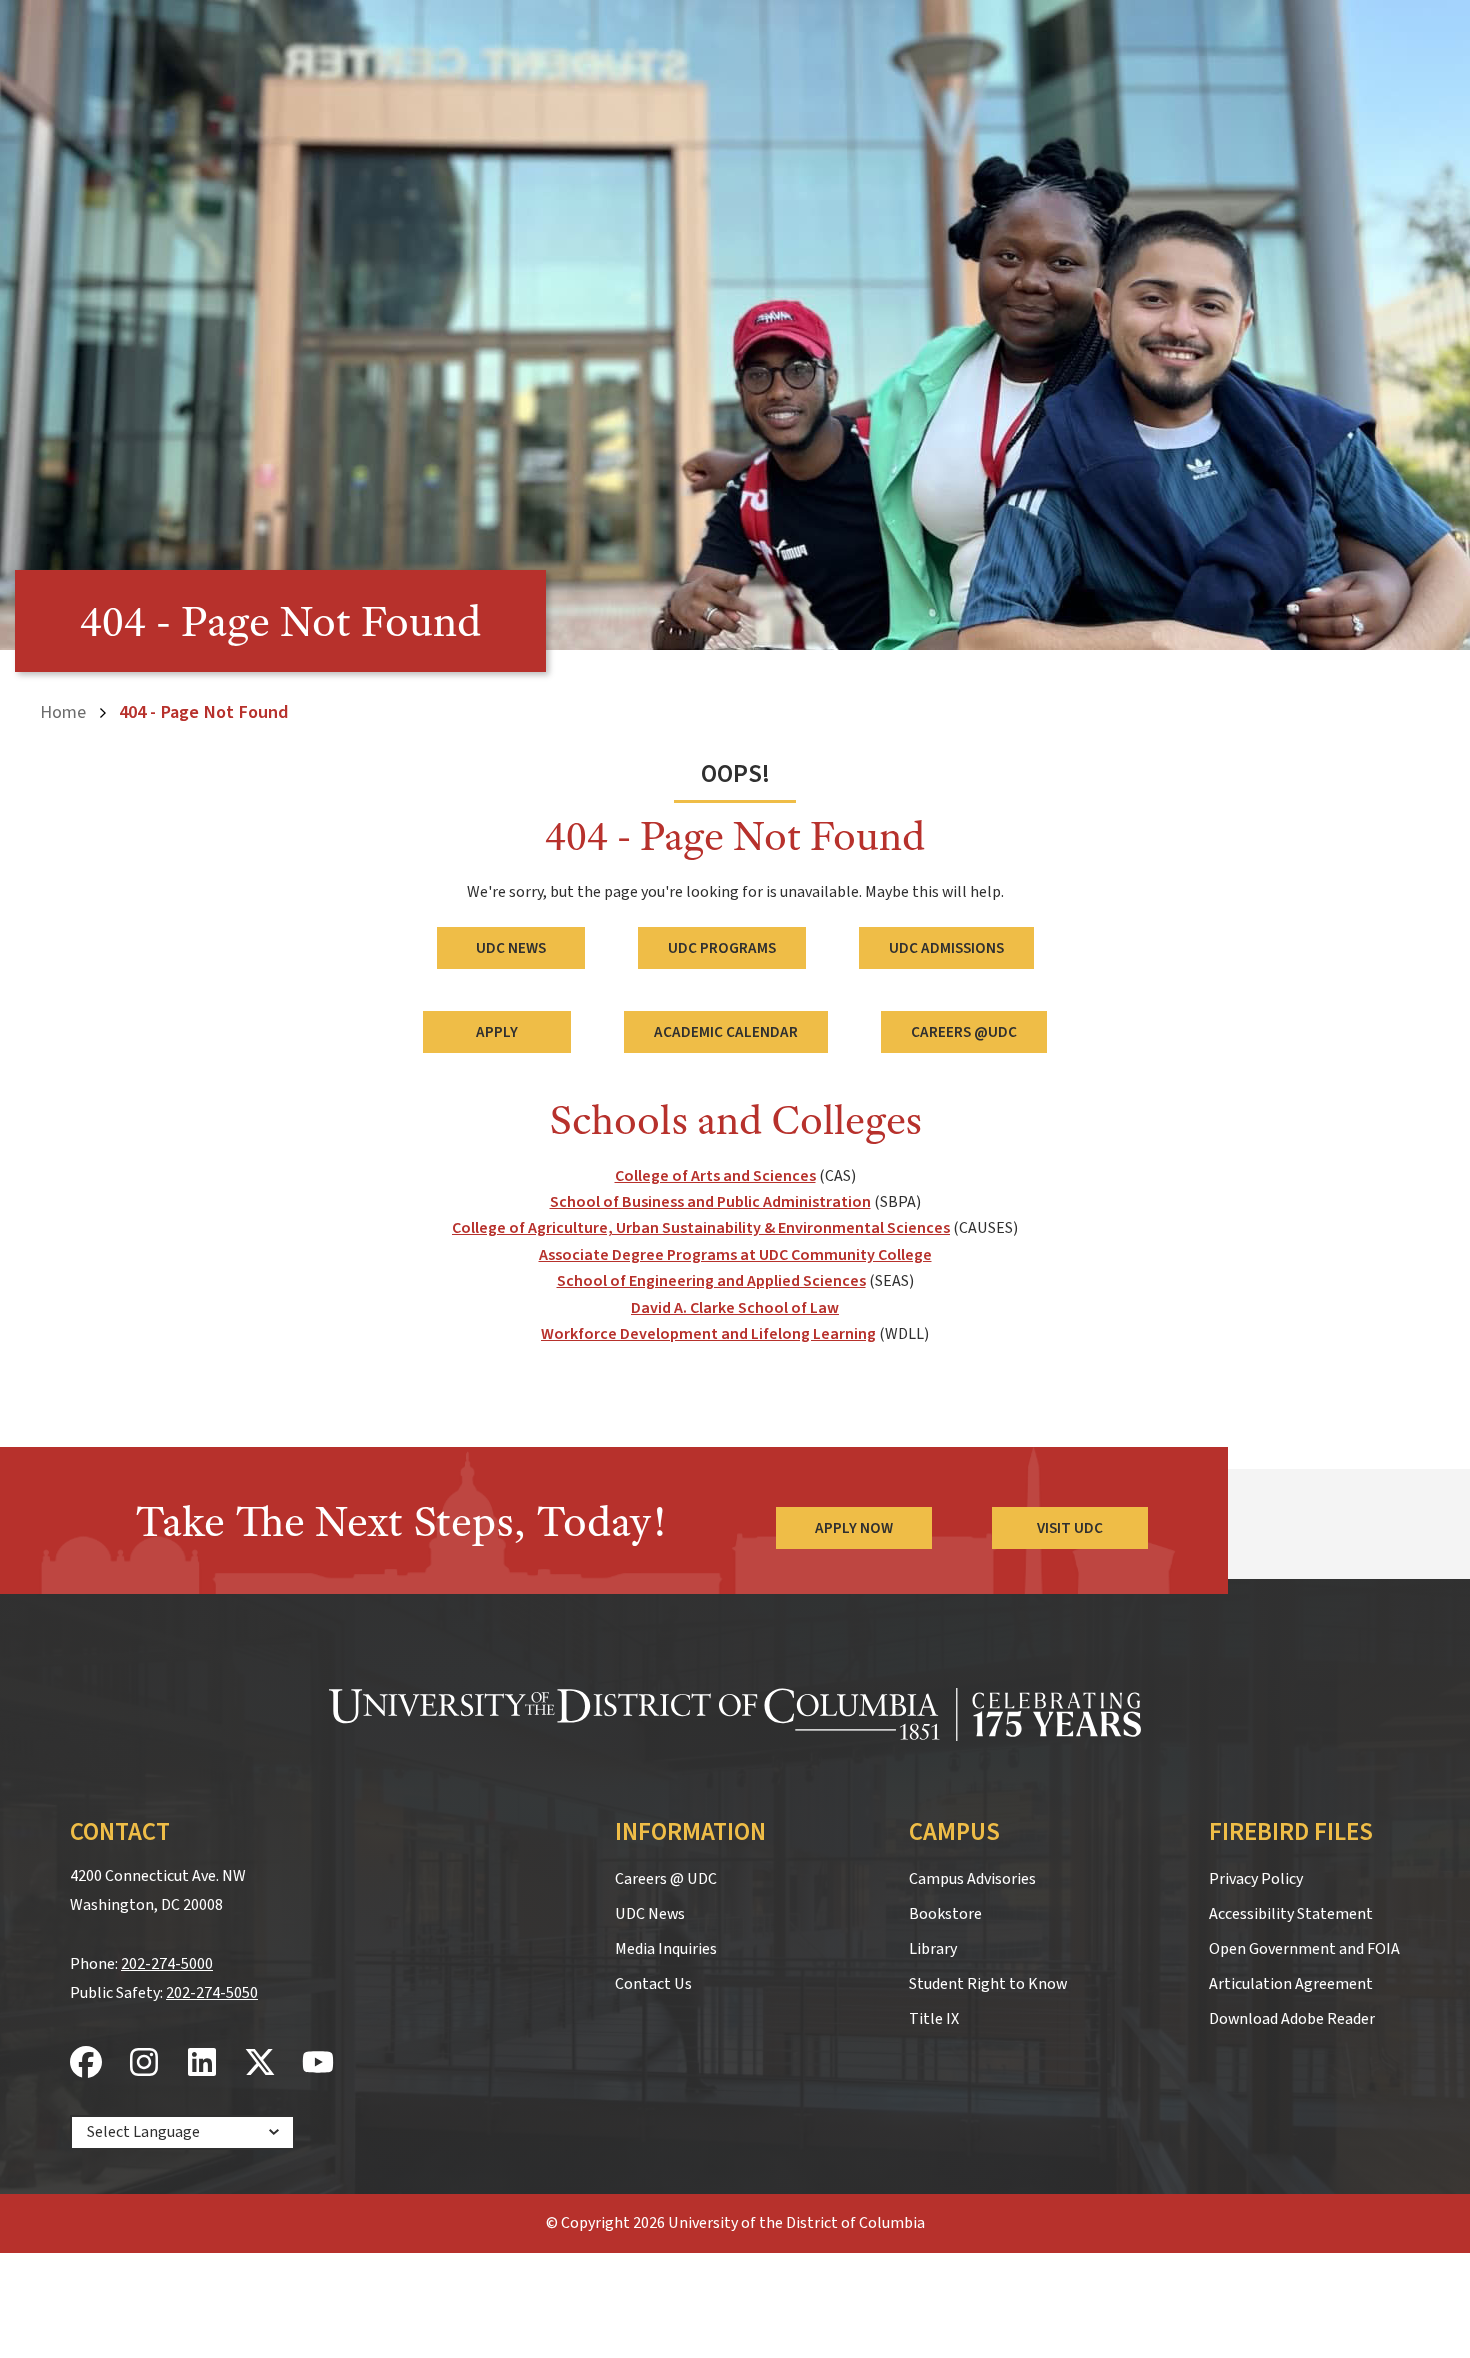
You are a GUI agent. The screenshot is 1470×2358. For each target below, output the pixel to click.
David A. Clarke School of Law (735, 1308)
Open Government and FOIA (1304, 1949)
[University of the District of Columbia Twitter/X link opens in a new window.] (260, 2063)
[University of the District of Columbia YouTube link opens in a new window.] (318, 2063)
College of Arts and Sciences (715, 1176)
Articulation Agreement (1291, 1984)
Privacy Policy (1256, 1879)
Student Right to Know (988, 1984)
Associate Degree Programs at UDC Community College (735, 1255)
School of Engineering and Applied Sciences (711, 1281)
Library (933, 1949)
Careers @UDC (964, 1032)
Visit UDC (1070, 1528)
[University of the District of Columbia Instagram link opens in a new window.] (144, 2063)
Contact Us (653, 1984)
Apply (497, 1032)
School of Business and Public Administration (710, 1202)
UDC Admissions (946, 948)
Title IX (934, 2019)
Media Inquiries (666, 1949)
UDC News (511, 948)
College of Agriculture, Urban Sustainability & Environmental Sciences (701, 1228)
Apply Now (854, 1528)
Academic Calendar (726, 1032)
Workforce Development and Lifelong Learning (708, 1334)
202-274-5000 (167, 1964)
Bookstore (945, 1914)
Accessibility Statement (1291, 1914)
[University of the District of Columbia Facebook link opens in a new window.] (86, 2063)
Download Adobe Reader (1292, 2019)
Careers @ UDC (666, 1879)
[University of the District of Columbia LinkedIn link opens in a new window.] (202, 2063)
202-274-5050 (212, 1993)
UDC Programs (722, 948)
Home (63, 712)
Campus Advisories (972, 1879)
